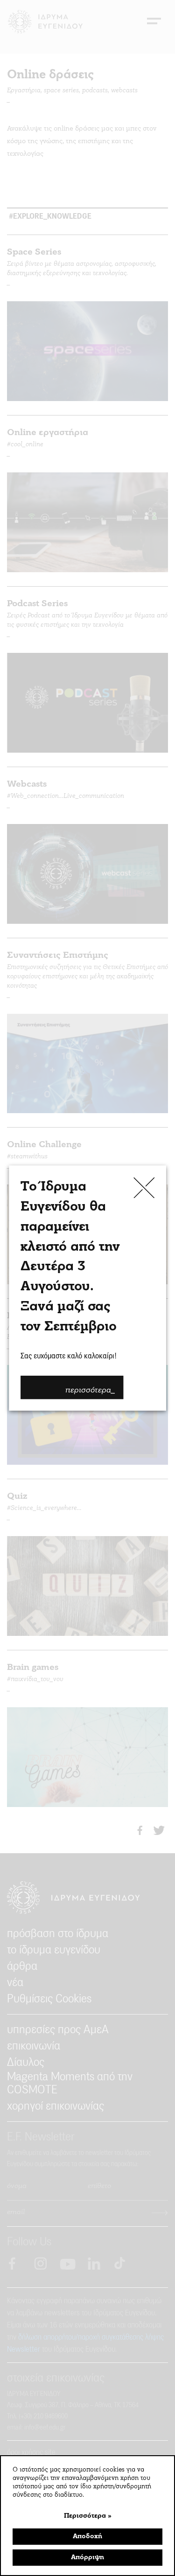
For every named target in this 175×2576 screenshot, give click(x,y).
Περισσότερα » (88, 2516)
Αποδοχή (87, 2537)
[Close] (144, 1188)
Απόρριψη (87, 2558)
